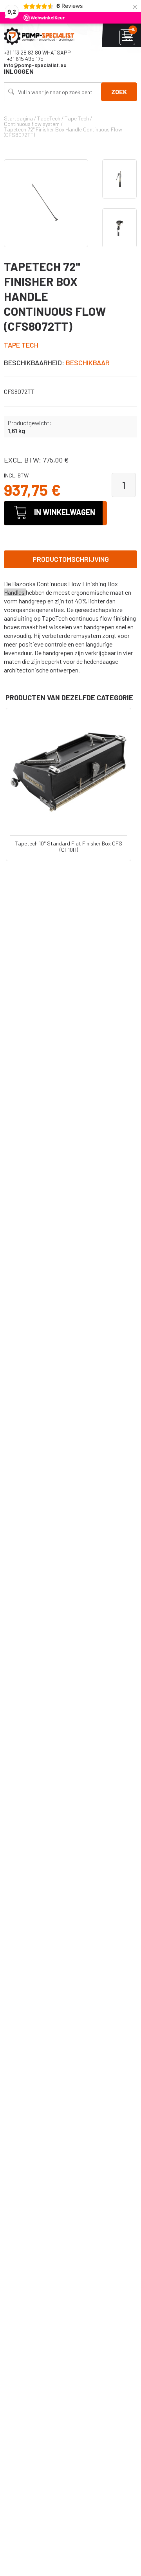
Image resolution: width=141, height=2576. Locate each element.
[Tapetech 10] (69, 771)
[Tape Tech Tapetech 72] (46, 203)
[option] (119, 179)
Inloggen (19, 71)
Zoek (119, 92)
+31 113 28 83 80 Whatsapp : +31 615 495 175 (37, 56)
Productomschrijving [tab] (71, 559)
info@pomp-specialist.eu (35, 65)
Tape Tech (21, 345)
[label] (70, 627)
